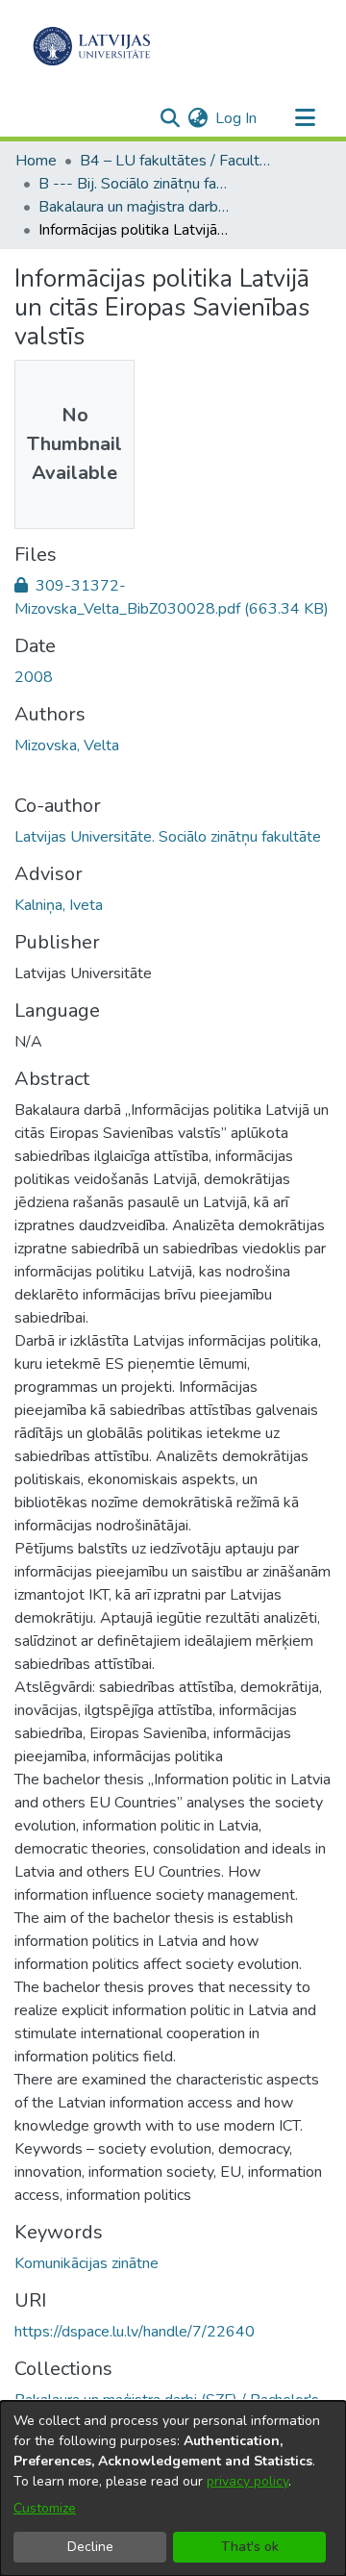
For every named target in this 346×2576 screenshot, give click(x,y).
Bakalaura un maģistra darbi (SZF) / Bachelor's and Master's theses (135, 207)
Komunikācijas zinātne (86, 2263)
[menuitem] (198, 118)
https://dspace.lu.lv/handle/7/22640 (135, 2332)
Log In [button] (237, 118)
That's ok (250, 2547)
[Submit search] (170, 118)
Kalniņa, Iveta (59, 905)
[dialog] (173, 2488)
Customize (45, 2508)
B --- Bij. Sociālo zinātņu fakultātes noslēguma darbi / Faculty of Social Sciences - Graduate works (135, 184)
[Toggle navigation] (305, 118)
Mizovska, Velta (67, 745)
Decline (90, 2547)
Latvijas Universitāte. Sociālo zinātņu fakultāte (168, 837)
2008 (34, 677)
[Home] (92, 46)
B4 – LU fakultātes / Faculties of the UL (176, 161)
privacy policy (247, 2481)
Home (36, 161)
